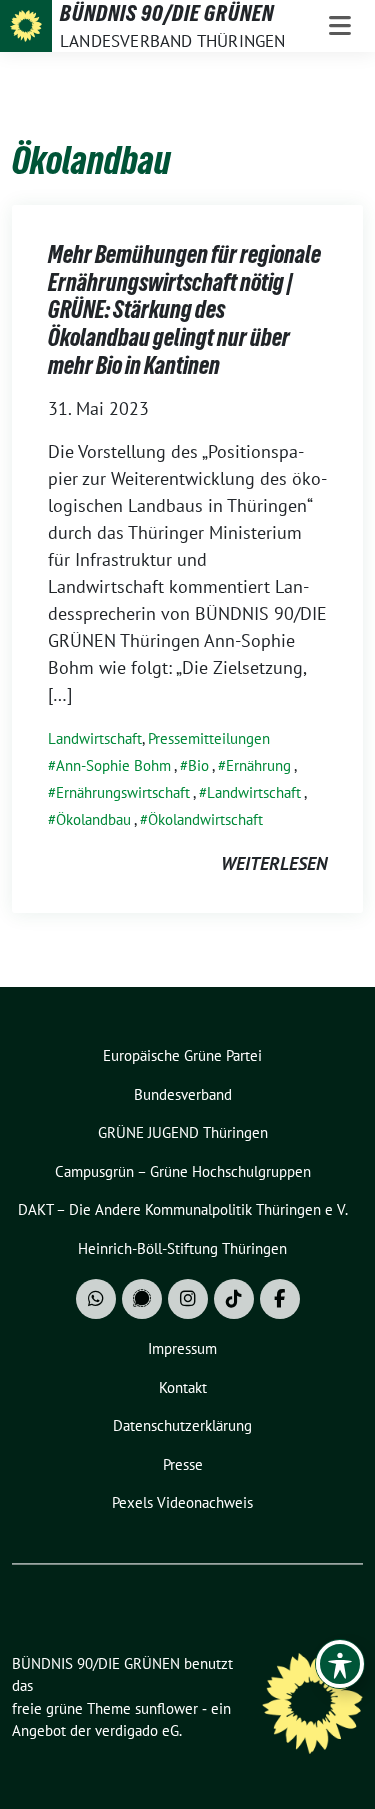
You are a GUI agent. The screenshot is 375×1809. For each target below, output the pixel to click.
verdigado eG (137, 1730)
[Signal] (142, 1299)
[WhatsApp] (96, 1299)
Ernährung (258, 765)
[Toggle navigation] (340, 26)
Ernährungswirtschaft (123, 792)
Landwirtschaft (95, 738)
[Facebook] (280, 1299)
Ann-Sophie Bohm (113, 765)
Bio (198, 765)
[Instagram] (188, 1299)
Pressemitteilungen (209, 738)
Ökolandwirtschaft (205, 819)
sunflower (166, 1708)
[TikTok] (234, 1299)
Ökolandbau (93, 819)
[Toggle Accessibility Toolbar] (340, 1664)
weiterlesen (274, 863)
